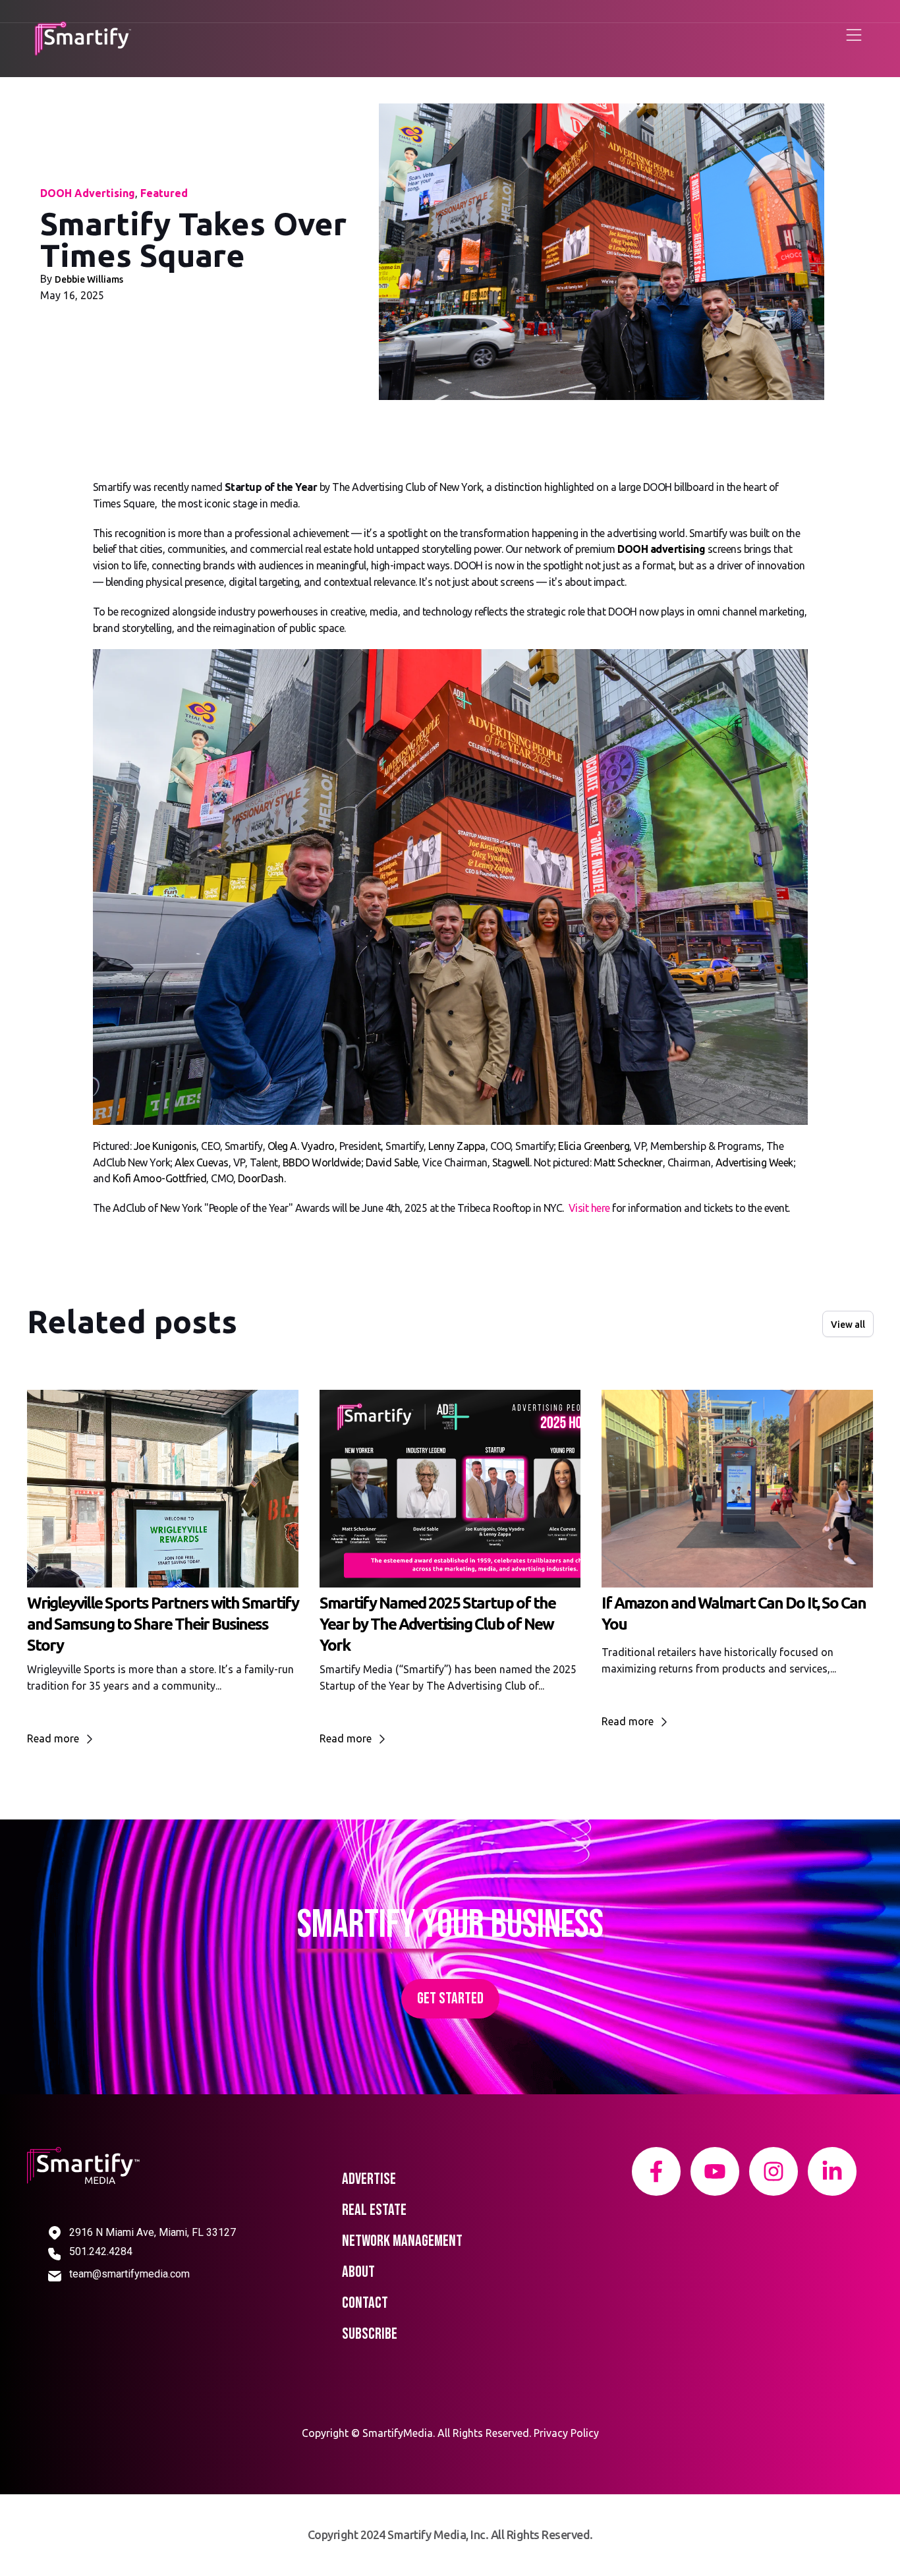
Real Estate (374, 2210)
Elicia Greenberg (594, 1146)
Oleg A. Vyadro (301, 1146)
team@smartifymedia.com (129, 2274)
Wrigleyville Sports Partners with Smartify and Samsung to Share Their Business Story (163, 1624)
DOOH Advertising (88, 193)
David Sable (392, 1162)
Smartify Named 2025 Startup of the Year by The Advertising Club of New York (437, 1624)
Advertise (369, 2179)
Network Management (402, 2241)
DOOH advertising (661, 549)
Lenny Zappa (457, 1146)
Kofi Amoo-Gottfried (160, 1178)
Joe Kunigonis (165, 1146)
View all (848, 1325)
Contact (365, 2303)
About (358, 2272)
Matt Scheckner (628, 1162)
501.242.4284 (101, 2251)
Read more (54, 1738)
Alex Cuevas (202, 1162)
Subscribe (370, 2334)
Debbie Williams (89, 279)
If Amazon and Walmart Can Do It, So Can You (734, 1614)
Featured (164, 193)
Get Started (450, 1998)
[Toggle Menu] (854, 38)
